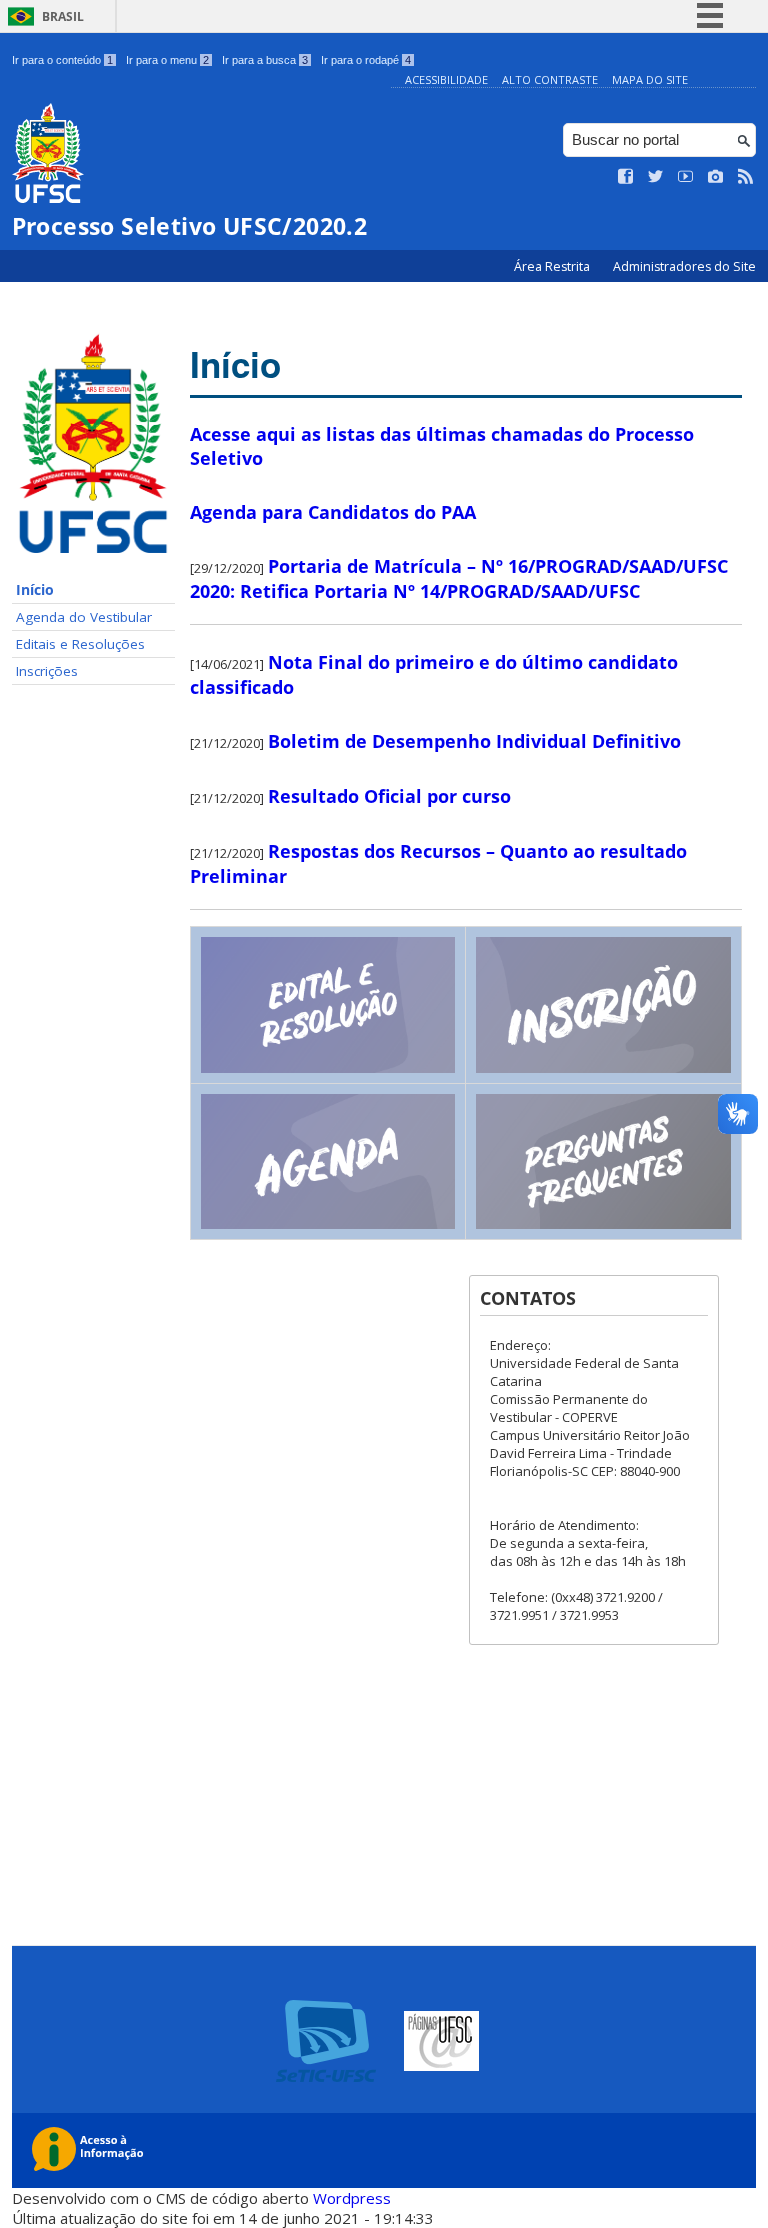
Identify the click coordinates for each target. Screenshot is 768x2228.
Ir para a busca (265, 60)
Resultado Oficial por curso (389, 796)
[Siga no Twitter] (656, 177)
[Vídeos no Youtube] (686, 177)
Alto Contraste (550, 79)
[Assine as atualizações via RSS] (746, 177)
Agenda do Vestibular (84, 617)
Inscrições (47, 671)
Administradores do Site (684, 266)
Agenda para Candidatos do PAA (333, 512)
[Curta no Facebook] (626, 177)
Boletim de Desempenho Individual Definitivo (474, 741)
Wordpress (352, 2198)
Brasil (63, 16)
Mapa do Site (650, 79)
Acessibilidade (446, 79)
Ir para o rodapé (366, 60)
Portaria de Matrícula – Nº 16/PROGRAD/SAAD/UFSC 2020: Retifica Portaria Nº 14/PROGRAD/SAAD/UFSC (459, 578)
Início (35, 590)
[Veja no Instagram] (716, 177)
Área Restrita (553, 266)
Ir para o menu (167, 60)
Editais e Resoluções (80, 644)
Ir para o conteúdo (62, 60)
